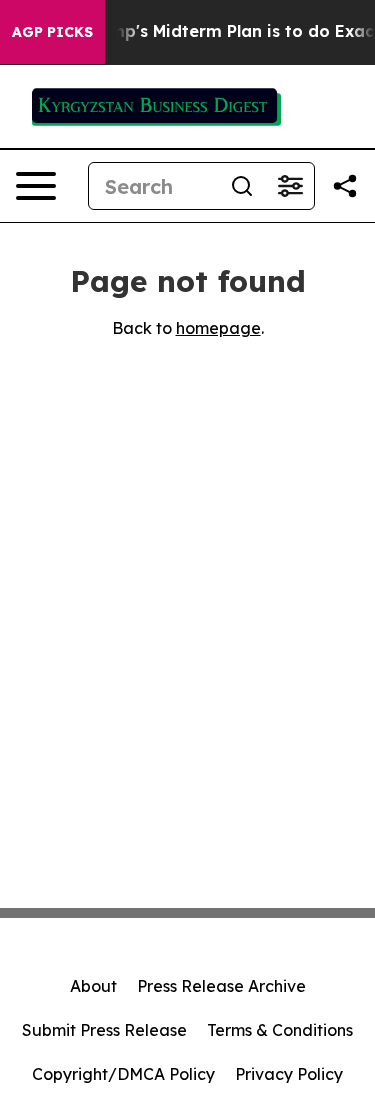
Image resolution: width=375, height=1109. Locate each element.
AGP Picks (52, 32)
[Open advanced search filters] (290, 186)
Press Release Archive (221, 986)
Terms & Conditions (280, 1030)
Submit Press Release (104, 1030)
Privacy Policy (289, 1074)
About (93, 986)
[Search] (242, 186)
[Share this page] (345, 186)
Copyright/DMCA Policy (123, 1074)
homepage (218, 328)
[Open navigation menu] (36, 186)
